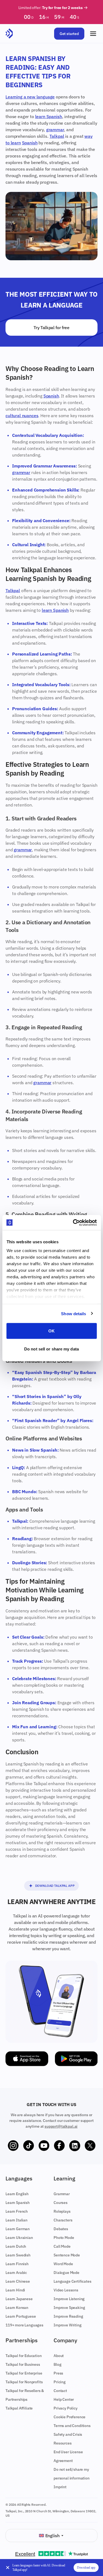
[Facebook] (59, 2146)
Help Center (64, 2399)
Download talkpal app (55, 1886)
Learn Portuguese (21, 2316)
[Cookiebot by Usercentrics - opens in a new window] (73, 1223)
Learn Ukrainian (19, 2238)
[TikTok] (29, 2146)
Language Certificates (73, 2281)
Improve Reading (68, 2316)
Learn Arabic (16, 2273)
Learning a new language (30, 97)
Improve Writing (68, 2325)
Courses (61, 2203)
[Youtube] (44, 2146)
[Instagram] (13, 2146)
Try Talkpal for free (51, 328)
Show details (73, 1313)
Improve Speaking (69, 2308)
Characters (63, 2220)
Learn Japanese (19, 2299)
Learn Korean (17, 2308)
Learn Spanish (18, 2203)
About (59, 2356)
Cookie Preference (69, 2417)
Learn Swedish (18, 2255)
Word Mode (63, 2264)
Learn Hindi (15, 2290)
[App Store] (27, 2059)
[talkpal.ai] (9, 34)
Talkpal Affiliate (19, 2408)
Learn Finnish (17, 2264)
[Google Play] (76, 2059)
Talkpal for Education (24, 2356)
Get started (69, 34)
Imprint (60, 2487)
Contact (60, 2391)
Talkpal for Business (23, 2364)
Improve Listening (69, 2299)
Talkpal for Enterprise (24, 2373)
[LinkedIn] (75, 2146)
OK (51, 1331)
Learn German (18, 2229)
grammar (55, 130)
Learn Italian (16, 2220)
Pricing (60, 2382)
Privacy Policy (66, 2408)
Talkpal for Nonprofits (24, 2382)
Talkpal (57, 136)
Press (58, 2373)
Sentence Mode (67, 2255)
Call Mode (62, 2246)
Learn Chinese (18, 2281)
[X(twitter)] (90, 2146)
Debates (61, 2229)
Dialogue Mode (66, 2273)
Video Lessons (66, 2290)
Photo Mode (64, 2238)
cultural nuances (22, 416)
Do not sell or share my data (51, 1349)
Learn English (17, 2194)
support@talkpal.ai (61, 2126)
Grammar (62, 2194)
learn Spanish (49, 116)
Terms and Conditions (72, 2426)
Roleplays (62, 2211)
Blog (57, 2364)
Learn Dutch (16, 2246)
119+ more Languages (24, 2325)
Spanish (30, 143)
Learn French (17, 2211)
